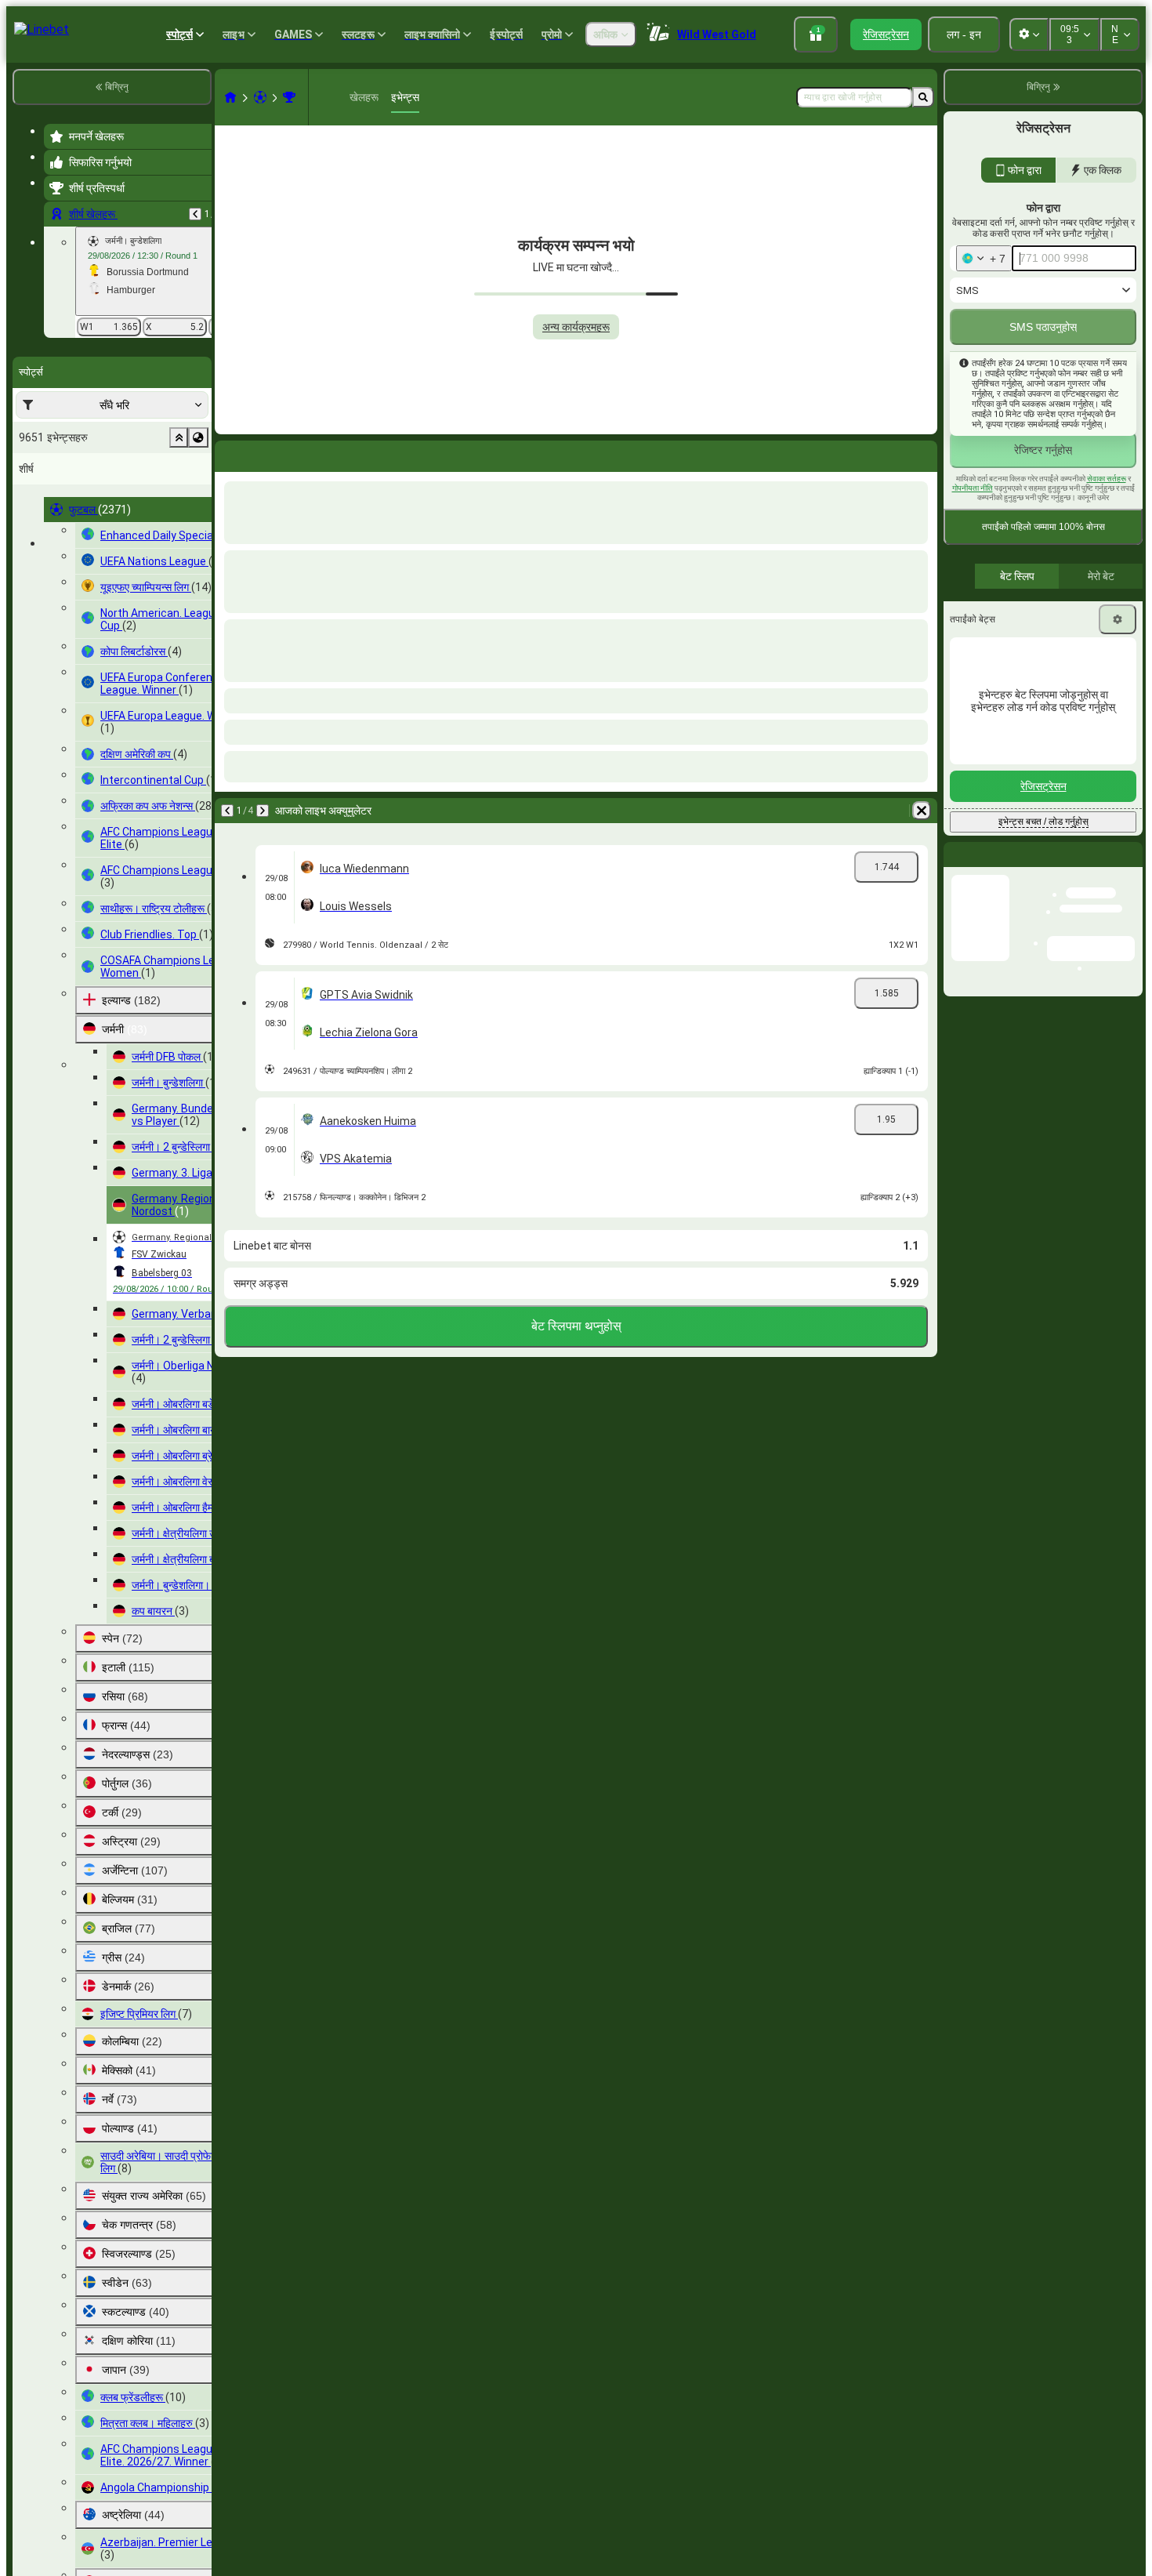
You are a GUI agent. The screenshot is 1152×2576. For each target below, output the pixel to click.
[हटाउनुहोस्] (922, 453)
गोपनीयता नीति (973, 522)
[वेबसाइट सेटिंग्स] (1029, 34)
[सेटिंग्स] (1118, 653)
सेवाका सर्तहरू (1107, 512)
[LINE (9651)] (230, 97)
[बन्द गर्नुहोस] (1130, 901)
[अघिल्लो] (195, 214)
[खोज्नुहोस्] (923, 97)
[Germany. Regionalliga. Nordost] (289, 97)
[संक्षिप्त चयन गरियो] (179, 437)
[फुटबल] (260, 97)
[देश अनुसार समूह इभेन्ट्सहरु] (198, 437)
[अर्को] (268, 453)
